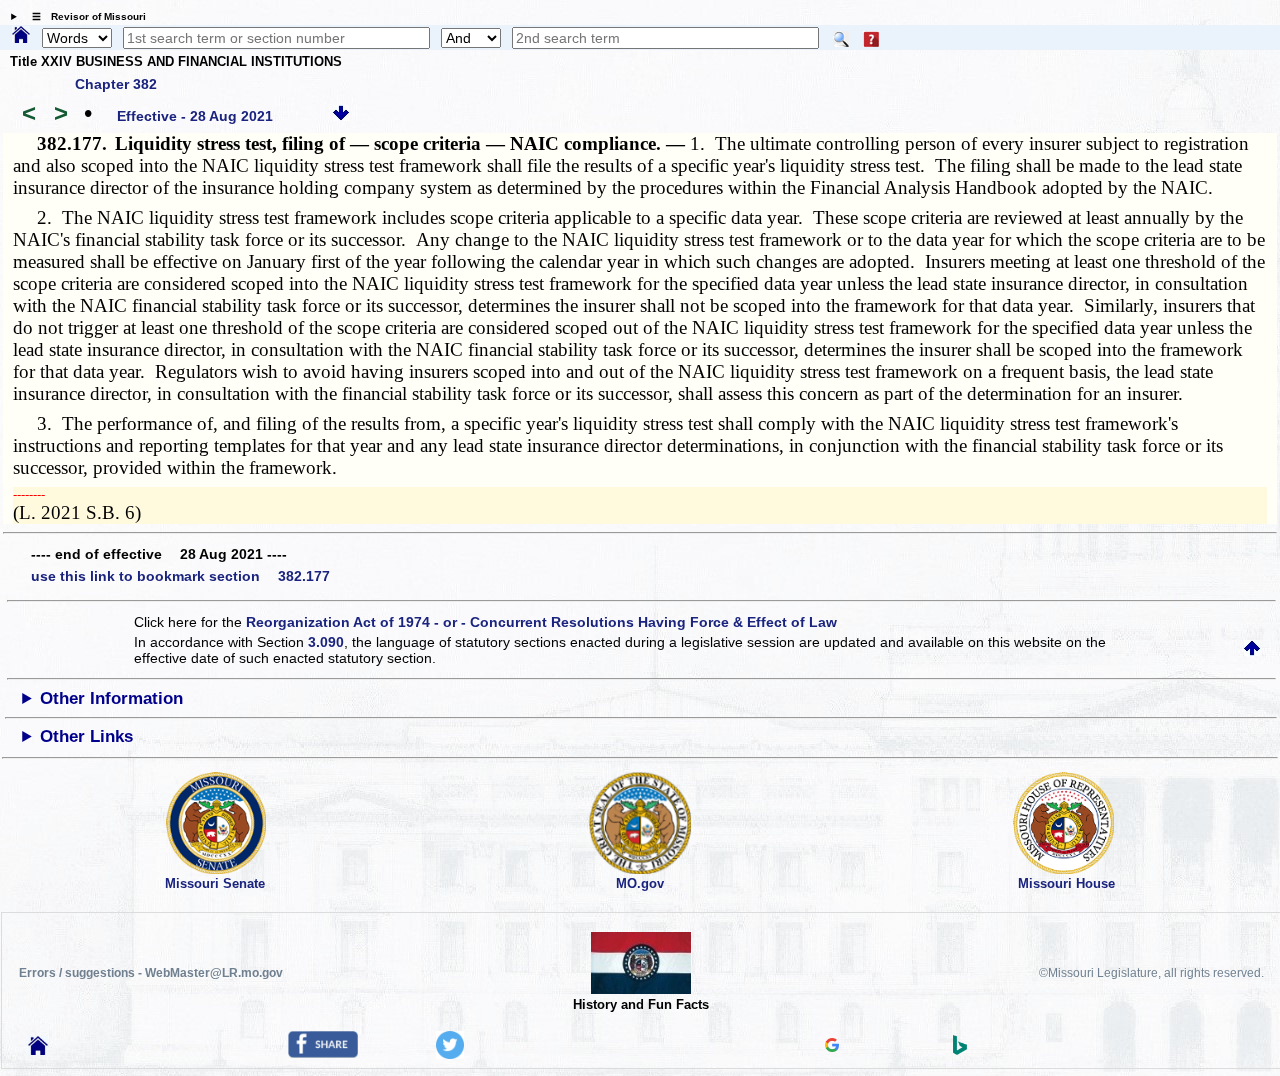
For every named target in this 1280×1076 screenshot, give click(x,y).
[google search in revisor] (832, 1047)
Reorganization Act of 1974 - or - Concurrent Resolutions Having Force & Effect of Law (541, 622)
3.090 (326, 642)
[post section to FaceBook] (323, 1053)
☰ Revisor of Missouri (84, 16)
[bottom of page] (341, 116)
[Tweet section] (450, 1054)
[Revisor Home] (38, 1050)
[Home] (21, 36)
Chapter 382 (116, 84)
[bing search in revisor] (960, 1050)
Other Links (86, 736)
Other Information (111, 698)
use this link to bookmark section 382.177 (180, 576)
